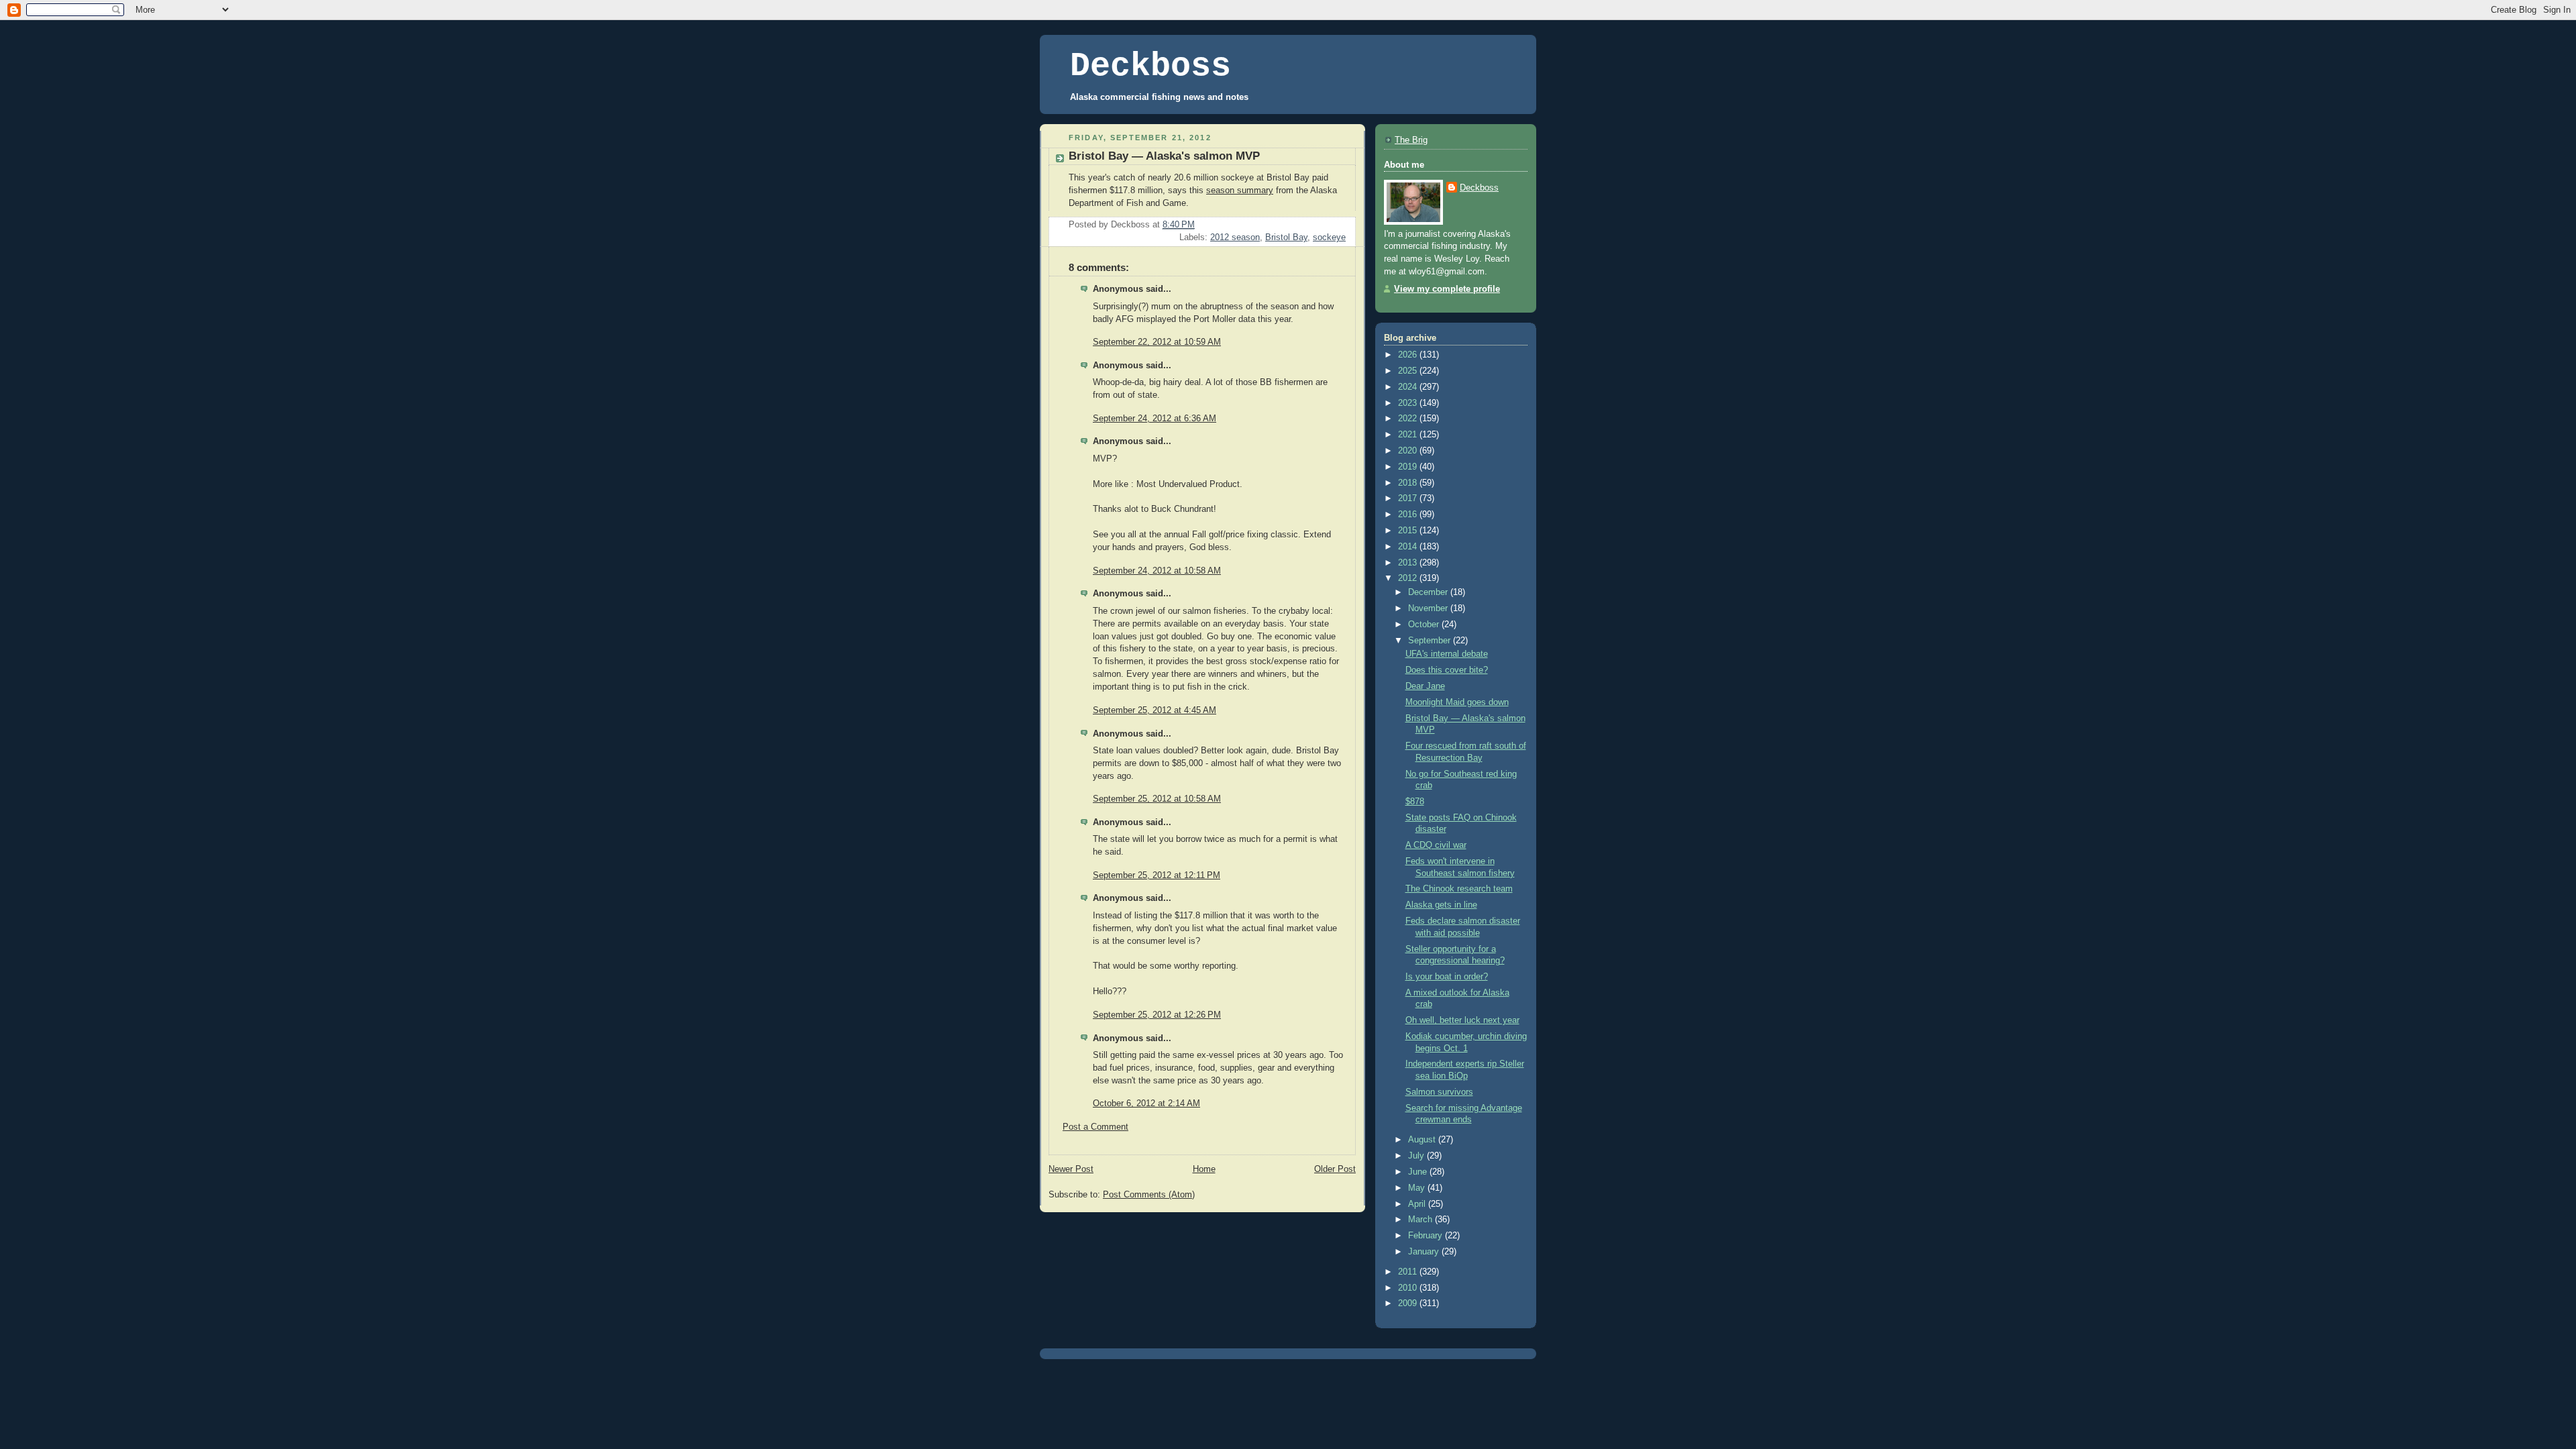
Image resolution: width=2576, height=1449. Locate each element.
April (1418, 1204)
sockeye (1329, 237)
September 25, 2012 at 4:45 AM (1155, 710)
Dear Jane (1425, 686)
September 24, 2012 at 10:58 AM (1157, 571)
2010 (1409, 1288)
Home (1204, 1169)
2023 (1409, 403)
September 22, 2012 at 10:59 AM (1157, 342)
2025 (1409, 371)
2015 (1409, 531)
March (1421, 1220)
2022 (1409, 419)
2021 (1409, 435)
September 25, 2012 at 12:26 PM (1157, 1015)
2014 (1409, 547)
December (1429, 592)
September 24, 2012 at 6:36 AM (1155, 419)
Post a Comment (1095, 1127)
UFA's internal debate (1447, 654)
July (1417, 1156)
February (1427, 1236)
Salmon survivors (1439, 1092)
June (1419, 1172)
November (1429, 608)
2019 (1409, 467)
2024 (1409, 387)
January (1425, 1252)
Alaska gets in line (1441, 905)
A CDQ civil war (1436, 845)
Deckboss (1150, 66)
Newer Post (1071, 1169)
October (1425, 625)
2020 (1409, 451)
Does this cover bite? (1447, 670)
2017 (1409, 498)
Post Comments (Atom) (1149, 1195)
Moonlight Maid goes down (1457, 702)
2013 (1409, 563)
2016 (1409, 515)
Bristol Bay (1286, 237)
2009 (1409, 1303)
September (1431, 641)
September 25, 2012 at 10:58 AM (1157, 799)
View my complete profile (1447, 289)
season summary (1240, 191)
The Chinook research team (1459, 889)
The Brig (1411, 140)
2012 (1409, 578)
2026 (1409, 355)
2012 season (1235, 237)
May (1418, 1188)
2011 (1409, 1272)
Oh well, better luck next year (1462, 1020)
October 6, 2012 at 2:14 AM (1146, 1104)
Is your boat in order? (1447, 977)
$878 (1415, 802)
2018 (1409, 483)
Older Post (1335, 1169)
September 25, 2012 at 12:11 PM (1157, 875)
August (1423, 1140)
